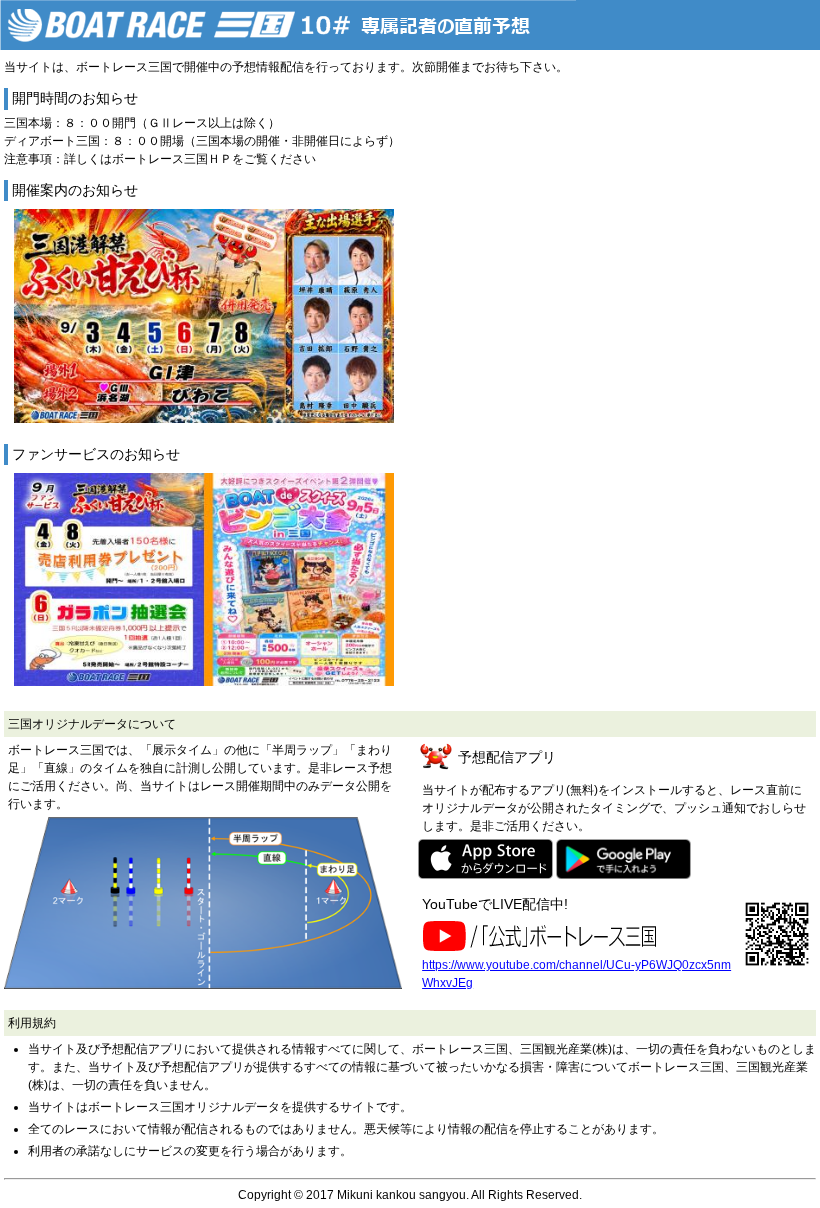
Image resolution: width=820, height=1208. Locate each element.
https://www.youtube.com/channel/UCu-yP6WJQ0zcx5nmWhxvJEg (576, 974)
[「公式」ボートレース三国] (544, 936)
